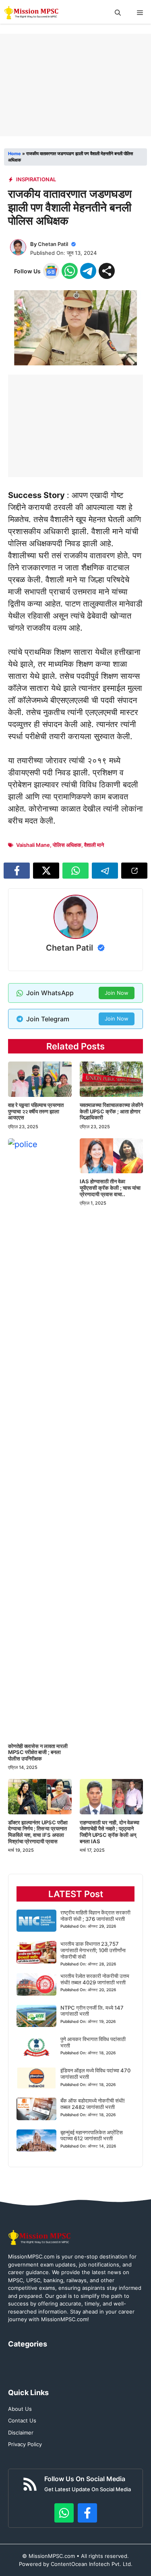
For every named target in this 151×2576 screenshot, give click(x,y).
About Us (20, 2409)
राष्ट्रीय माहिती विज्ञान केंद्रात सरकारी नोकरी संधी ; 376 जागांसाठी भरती (95, 1916)
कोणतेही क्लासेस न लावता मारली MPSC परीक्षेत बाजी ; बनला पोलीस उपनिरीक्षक (38, 1752)
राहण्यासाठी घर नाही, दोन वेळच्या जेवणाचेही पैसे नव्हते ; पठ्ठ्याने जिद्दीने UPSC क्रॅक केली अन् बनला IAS (110, 1832)
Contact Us (22, 2420)
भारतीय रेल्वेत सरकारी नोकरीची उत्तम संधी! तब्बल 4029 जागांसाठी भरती (95, 1979)
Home (14, 154)
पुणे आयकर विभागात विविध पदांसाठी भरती (93, 2042)
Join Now (117, 993)
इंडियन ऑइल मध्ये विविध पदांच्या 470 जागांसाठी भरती (95, 2074)
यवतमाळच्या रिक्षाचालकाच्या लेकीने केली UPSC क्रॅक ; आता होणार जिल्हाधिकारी (111, 1111)
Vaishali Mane (33, 845)
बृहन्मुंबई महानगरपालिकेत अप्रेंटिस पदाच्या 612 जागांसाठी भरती (92, 2135)
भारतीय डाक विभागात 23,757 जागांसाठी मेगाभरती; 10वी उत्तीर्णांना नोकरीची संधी (93, 1950)
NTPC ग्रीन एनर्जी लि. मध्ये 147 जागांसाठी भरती (92, 2011)
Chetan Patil (53, 244)
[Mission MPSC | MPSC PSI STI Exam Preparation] (32, 13)
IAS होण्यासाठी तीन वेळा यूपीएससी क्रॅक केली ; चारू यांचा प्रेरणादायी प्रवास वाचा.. (110, 1188)
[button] (118, 13)
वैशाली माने (94, 845)
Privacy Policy (25, 2444)
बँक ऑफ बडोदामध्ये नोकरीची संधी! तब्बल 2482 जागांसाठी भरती (93, 2104)
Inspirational (36, 179)
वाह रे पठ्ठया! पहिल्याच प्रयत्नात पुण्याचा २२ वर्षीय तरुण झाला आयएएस (36, 1111)
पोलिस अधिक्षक (67, 845)
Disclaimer (21, 2433)
